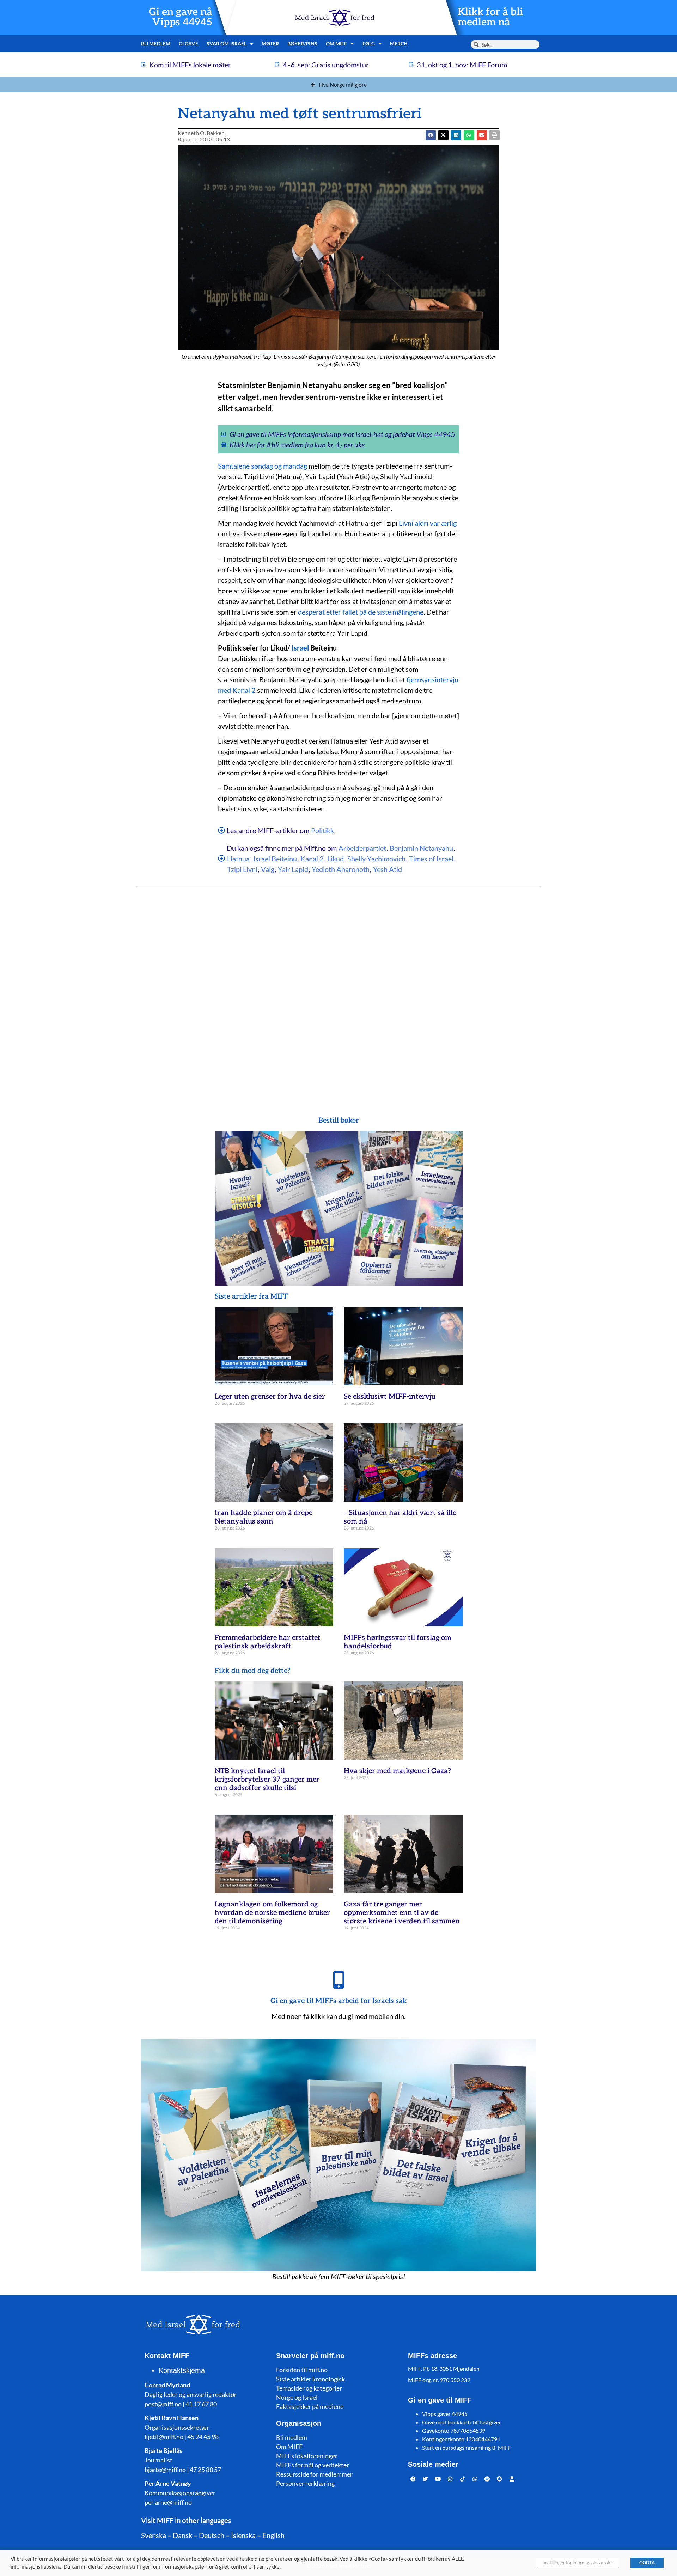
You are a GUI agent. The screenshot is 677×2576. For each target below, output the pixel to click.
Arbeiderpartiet (362, 848)
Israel (300, 648)
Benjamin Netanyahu (421, 848)
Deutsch (212, 2535)
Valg (268, 869)
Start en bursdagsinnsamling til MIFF (467, 2447)
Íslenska (243, 2535)
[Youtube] (438, 2479)
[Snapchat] (500, 2479)
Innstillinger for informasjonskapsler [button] (577, 2563)
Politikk (322, 830)
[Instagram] (450, 2479)
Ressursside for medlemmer (314, 2474)
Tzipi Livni (242, 869)
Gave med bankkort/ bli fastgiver (462, 2422)
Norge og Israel (297, 2397)
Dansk (182, 2535)
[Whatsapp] (475, 2479)
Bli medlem (156, 44)
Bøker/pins (302, 44)
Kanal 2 (312, 859)
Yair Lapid (293, 869)
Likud (336, 859)
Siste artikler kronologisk (310, 2379)
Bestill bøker (339, 1121)
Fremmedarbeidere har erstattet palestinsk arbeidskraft (268, 1642)
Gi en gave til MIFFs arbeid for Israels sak (339, 2001)
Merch (399, 44)
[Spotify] (487, 2479)
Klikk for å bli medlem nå (490, 17)
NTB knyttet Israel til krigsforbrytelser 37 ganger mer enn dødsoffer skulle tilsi (267, 1780)
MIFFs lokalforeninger (307, 2456)
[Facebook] (413, 2479)
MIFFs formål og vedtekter (313, 2465)
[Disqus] (338, 988)
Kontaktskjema (182, 2370)
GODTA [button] (647, 2563)
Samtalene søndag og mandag (263, 466)
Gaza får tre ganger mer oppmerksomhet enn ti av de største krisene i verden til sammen (402, 1913)
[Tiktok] (463, 2479)
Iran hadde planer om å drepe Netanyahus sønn (264, 1517)
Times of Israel (431, 859)
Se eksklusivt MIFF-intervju (390, 1397)
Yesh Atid (388, 869)
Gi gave (188, 44)
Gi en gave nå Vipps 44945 (181, 17)
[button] (443, 135)
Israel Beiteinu (275, 859)
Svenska (154, 2535)
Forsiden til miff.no (302, 2370)
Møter (270, 44)
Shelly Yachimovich (376, 859)
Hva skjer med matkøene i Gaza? (397, 1771)
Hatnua (238, 859)
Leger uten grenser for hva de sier (270, 1397)
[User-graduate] (512, 2479)
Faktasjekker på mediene (310, 2406)
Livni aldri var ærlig (428, 523)
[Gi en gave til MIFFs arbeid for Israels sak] (338, 1980)
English (273, 2535)
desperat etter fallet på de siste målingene (361, 612)
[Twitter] (426, 2479)
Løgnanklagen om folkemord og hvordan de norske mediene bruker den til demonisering (272, 1913)
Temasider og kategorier (309, 2388)
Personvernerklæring (305, 2483)
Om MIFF (289, 2447)
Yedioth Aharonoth (341, 869)
